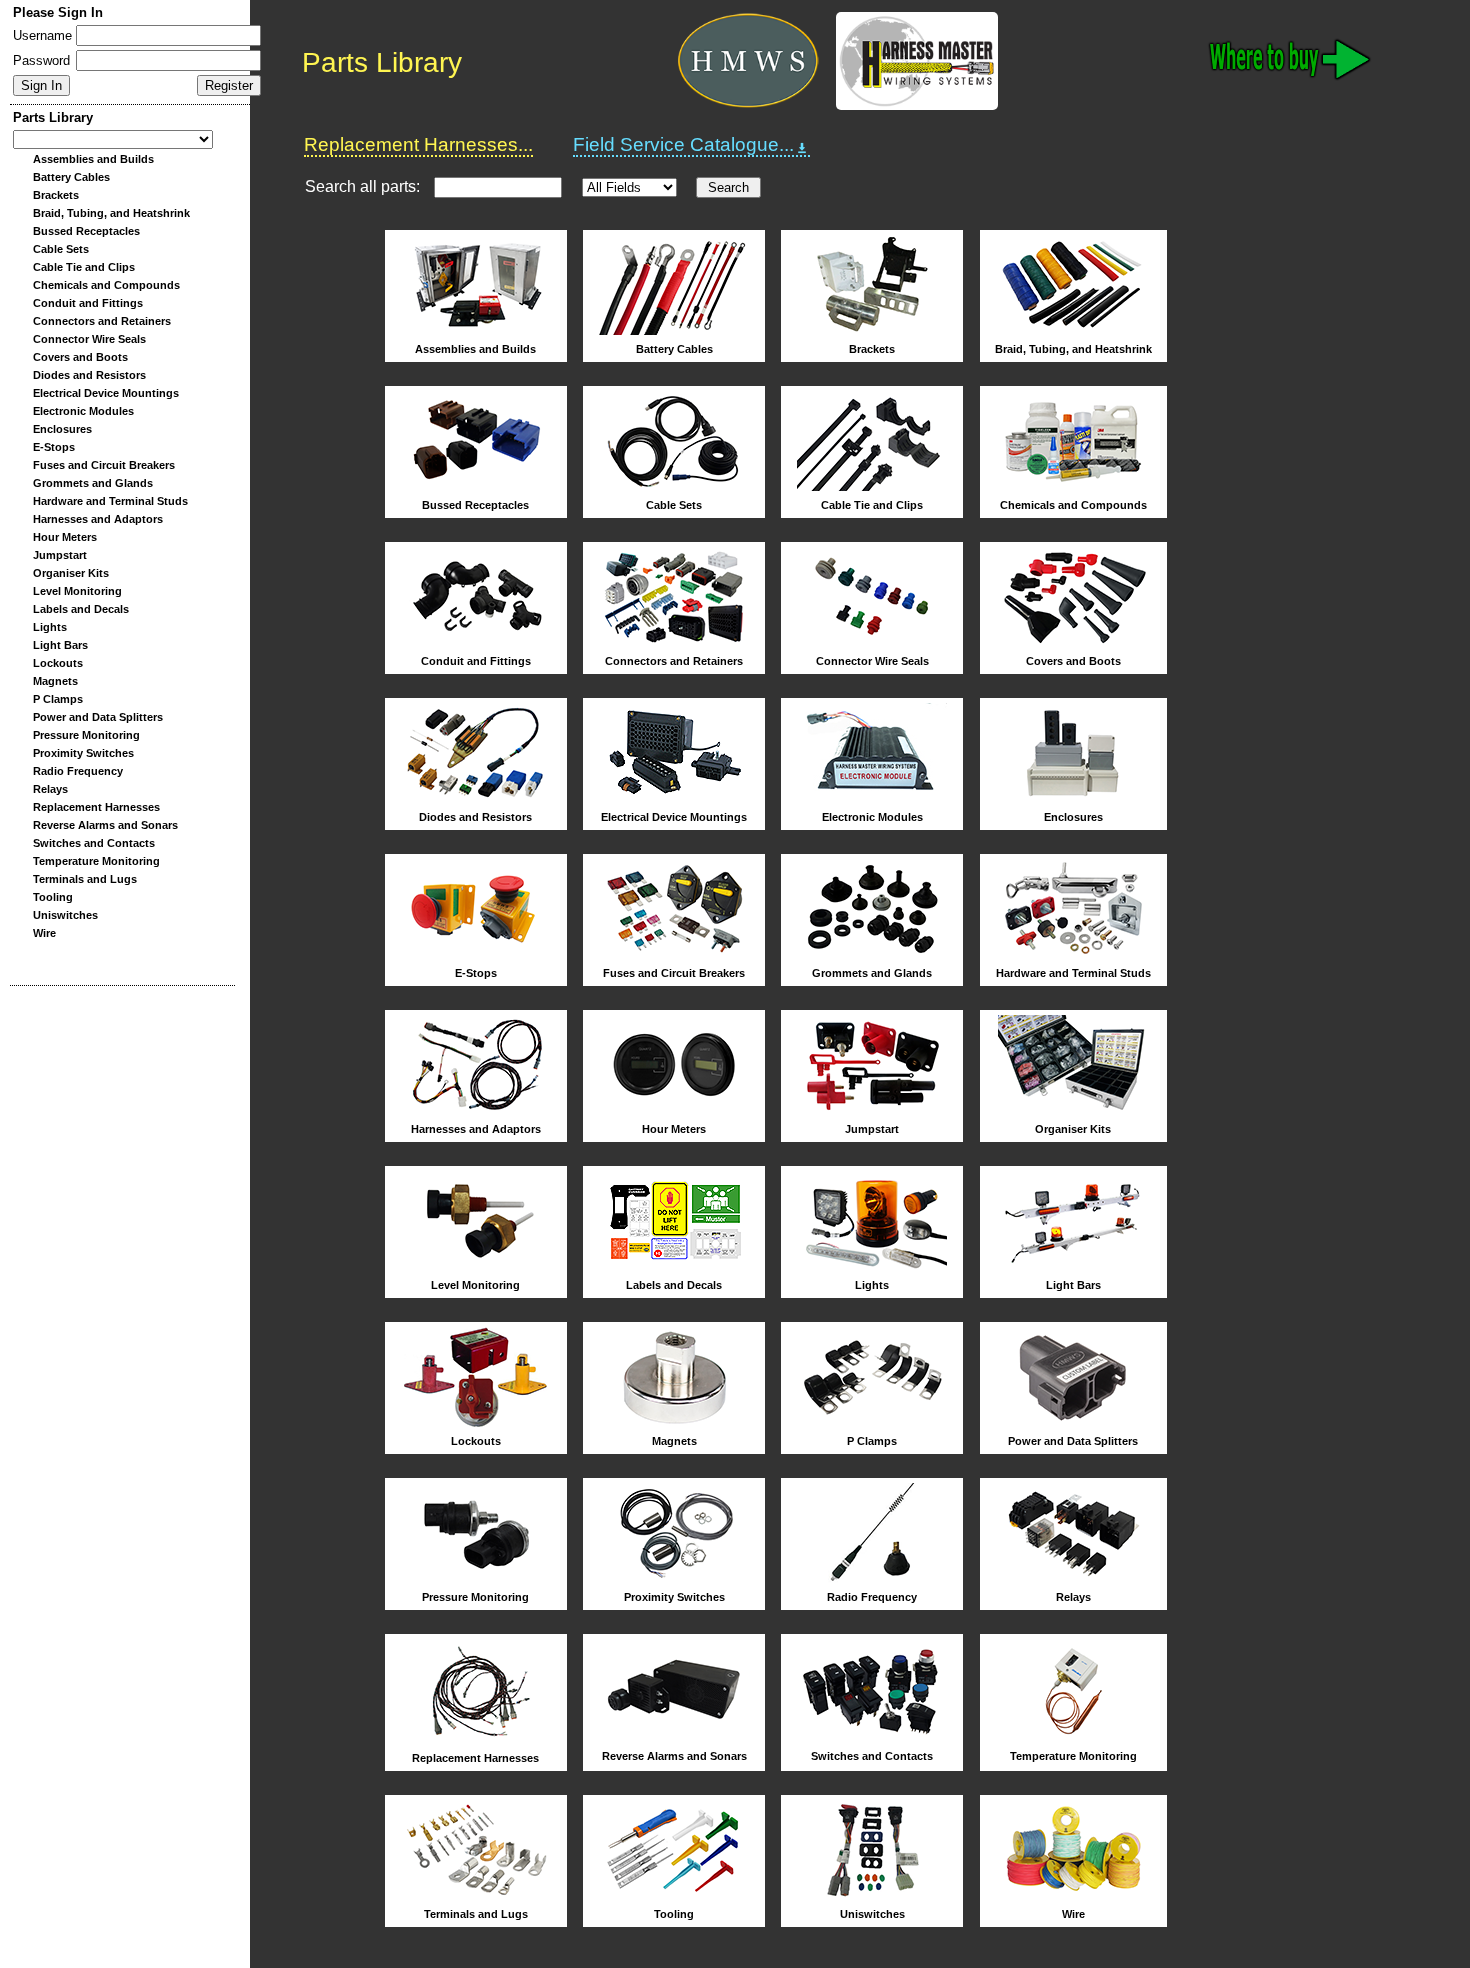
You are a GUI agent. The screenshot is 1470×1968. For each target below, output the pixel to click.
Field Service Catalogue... (683, 144)
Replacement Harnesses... (418, 144)
